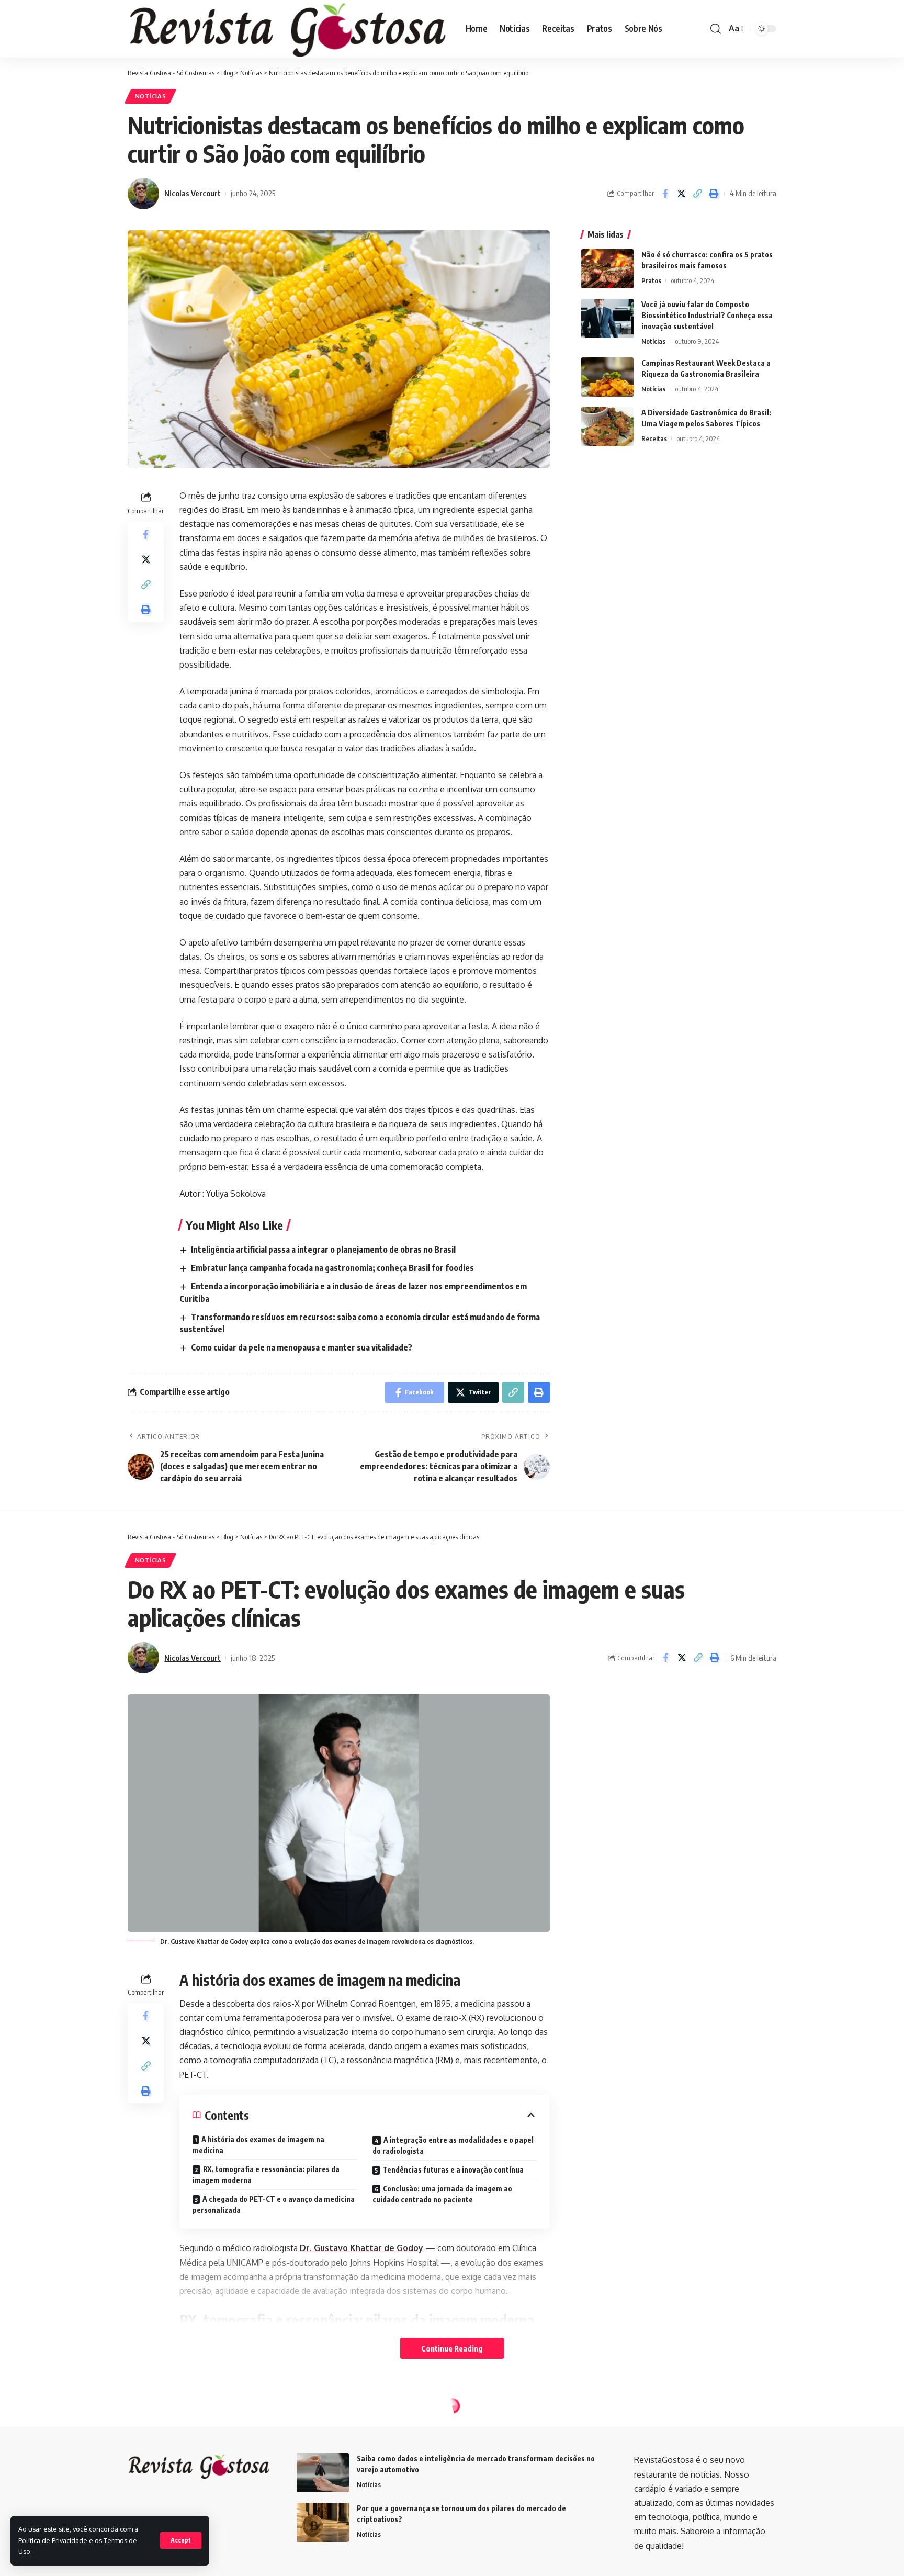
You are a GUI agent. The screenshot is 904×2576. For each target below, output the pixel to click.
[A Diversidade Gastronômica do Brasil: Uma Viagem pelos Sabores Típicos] (607, 427)
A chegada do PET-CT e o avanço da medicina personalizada (274, 2204)
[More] (715, 2527)
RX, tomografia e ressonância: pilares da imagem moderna (266, 2175)
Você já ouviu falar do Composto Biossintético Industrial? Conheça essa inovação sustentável (707, 315)
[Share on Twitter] (681, 194)
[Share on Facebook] (665, 194)
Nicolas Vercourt (193, 193)
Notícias (151, 96)
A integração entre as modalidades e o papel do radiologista (453, 2145)
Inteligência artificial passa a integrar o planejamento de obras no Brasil (323, 1250)
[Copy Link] (697, 194)
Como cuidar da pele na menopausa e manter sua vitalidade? (302, 1347)
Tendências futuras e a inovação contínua (453, 2170)
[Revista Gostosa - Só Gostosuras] (288, 29)
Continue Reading (452, 2348)
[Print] (714, 194)
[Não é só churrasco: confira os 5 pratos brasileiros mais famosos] (607, 269)
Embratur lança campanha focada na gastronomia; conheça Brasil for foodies (332, 1268)
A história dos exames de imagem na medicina (258, 2145)
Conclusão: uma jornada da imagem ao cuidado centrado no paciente (442, 2194)
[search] (716, 29)
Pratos (651, 280)
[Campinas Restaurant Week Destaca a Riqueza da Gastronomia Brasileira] (607, 377)
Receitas (654, 438)
